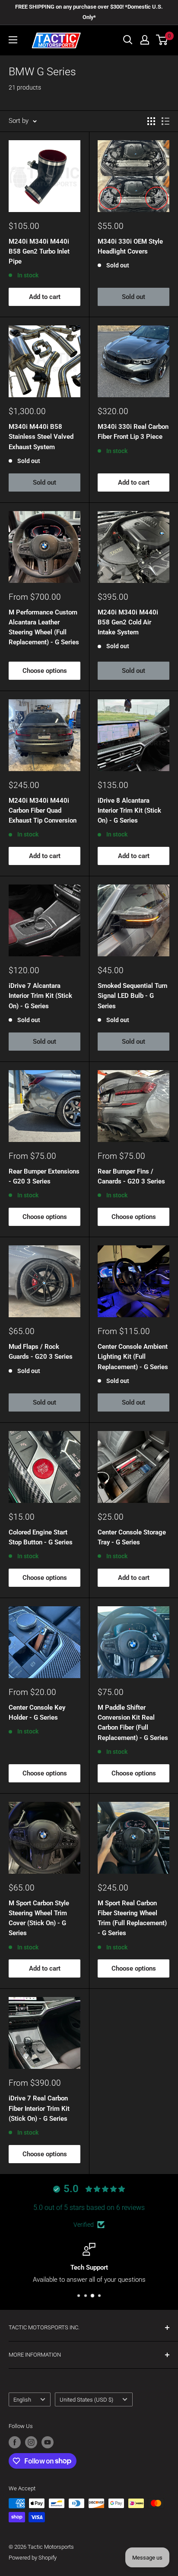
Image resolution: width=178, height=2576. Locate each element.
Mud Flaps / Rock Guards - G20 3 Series (41, 1352)
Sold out (133, 297)
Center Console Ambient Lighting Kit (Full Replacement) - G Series (133, 1357)
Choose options (45, 671)
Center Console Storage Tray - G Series (132, 1537)
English (22, 2400)
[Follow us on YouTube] (48, 2442)
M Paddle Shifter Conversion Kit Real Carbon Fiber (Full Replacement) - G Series (133, 1723)
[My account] (145, 40)
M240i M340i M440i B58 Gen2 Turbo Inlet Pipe (39, 252)
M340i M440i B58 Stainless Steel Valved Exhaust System (41, 437)
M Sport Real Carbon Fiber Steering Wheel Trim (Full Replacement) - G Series (132, 1918)
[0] (162, 40)
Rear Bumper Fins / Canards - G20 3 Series (131, 1176)
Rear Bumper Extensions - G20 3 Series (44, 1176)
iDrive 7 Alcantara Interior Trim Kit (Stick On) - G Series (40, 996)
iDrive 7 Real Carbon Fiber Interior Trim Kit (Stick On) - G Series (39, 2108)
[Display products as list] (165, 121)
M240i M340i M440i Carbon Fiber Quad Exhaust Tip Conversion (43, 811)
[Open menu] (13, 40)
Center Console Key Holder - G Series (37, 1713)
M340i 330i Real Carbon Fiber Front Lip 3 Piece (133, 432)
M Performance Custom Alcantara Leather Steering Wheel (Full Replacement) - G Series (44, 627)
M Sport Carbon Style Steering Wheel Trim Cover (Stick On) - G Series (39, 1918)
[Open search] (128, 40)
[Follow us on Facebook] (15, 2442)
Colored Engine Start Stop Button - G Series (41, 1537)
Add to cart (45, 297)
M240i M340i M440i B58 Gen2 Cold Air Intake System (128, 622)
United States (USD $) (86, 2400)
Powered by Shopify (33, 2558)
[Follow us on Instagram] (31, 2442)
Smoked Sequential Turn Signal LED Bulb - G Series (132, 996)
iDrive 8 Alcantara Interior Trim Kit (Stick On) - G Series (129, 811)
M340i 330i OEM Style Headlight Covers (130, 246)
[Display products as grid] (151, 121)
